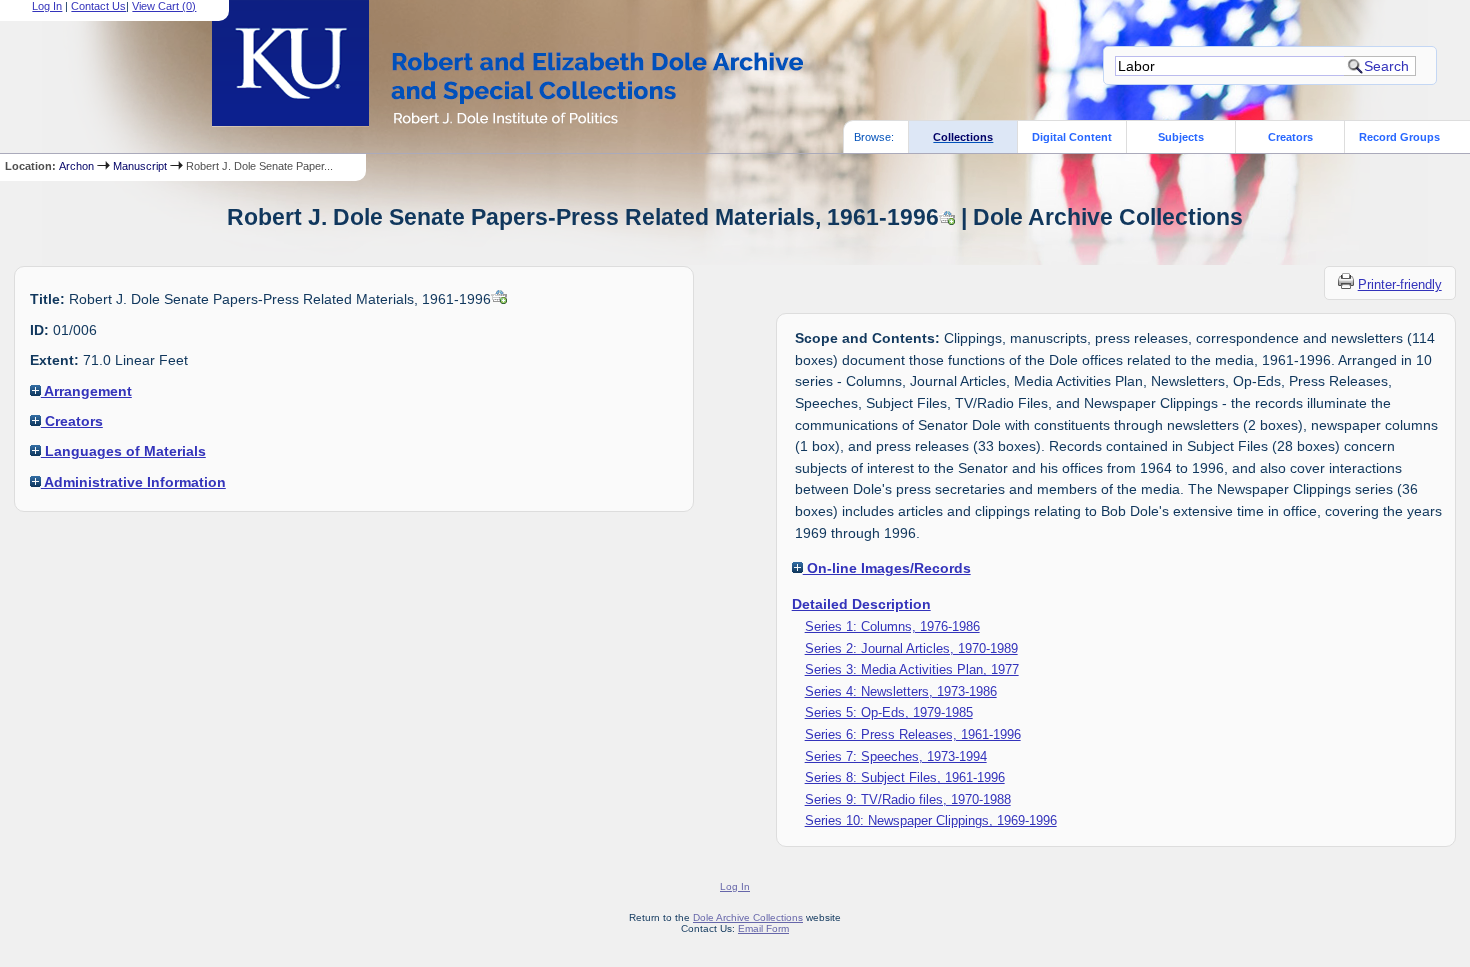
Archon (76, 166)
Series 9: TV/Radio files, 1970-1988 (908, 799)
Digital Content (1072, 137)
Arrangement (86, 391)
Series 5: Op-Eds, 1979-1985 (889, 712)
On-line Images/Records (887, 568)
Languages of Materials (123, 451)
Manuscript (140, 166)
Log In (47, 6)
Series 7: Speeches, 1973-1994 (896, 756)
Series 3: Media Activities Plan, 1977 (912, 669)
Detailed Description (861, 604)
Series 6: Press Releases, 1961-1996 (913, 734)
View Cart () (164, 6)
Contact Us (98, 6)
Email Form (763, 928)
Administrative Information (133, 482)
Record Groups (1399, 137)
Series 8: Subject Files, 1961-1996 (905, 777)
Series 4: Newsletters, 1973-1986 (901, 691)
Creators (1290, 137)
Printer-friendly (1400, 284)
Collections (963, 137)
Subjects (1181, 137)
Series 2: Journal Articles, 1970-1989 (911, 648)
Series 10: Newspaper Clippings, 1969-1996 (931, 820)
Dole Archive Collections (748, 917)
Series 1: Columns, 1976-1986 (892, 626)
